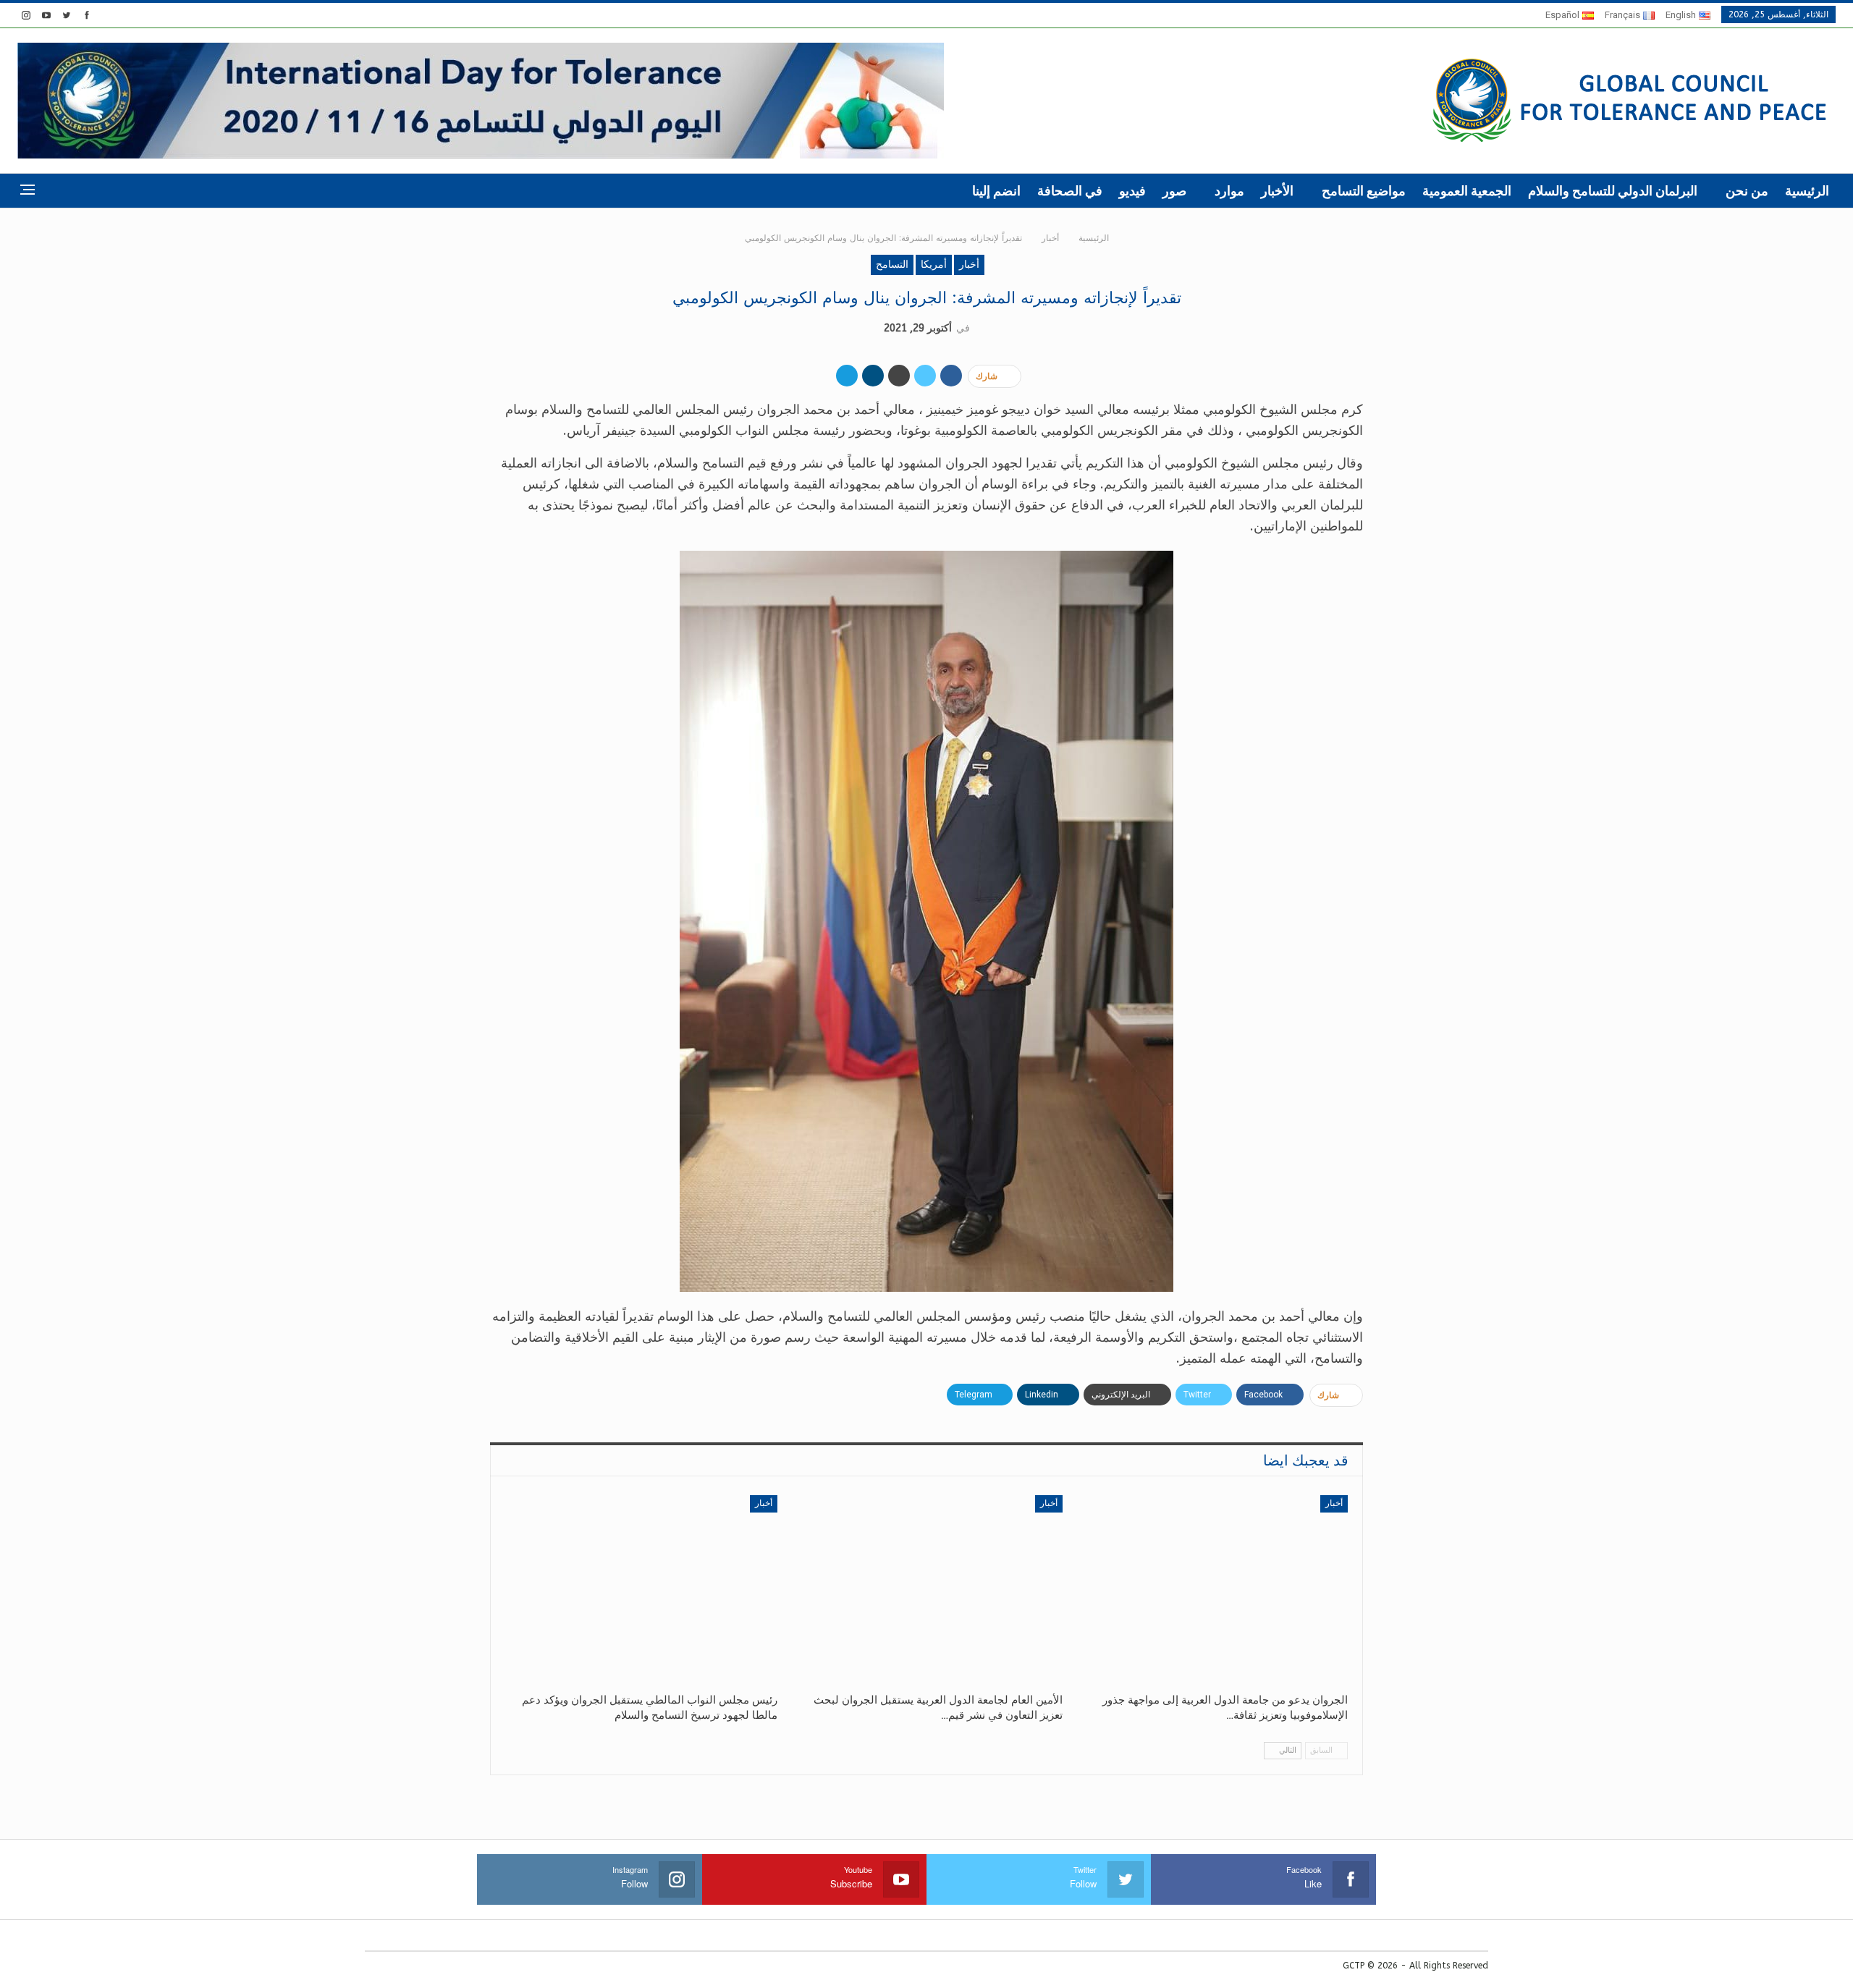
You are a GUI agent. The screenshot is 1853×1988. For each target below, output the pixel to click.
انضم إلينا (996, 191)
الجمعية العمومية (1467, 191)
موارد (1229, 191)
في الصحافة (1070, 191)
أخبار (969, 265)
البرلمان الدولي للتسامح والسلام (1613, 191)
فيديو (1132, 191)
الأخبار (1277, 191)
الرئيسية (1807, 191)
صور (1174, 191)
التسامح (892, 265)
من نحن (1747, 191)
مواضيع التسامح (1364, 191)
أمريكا (934, 265)
